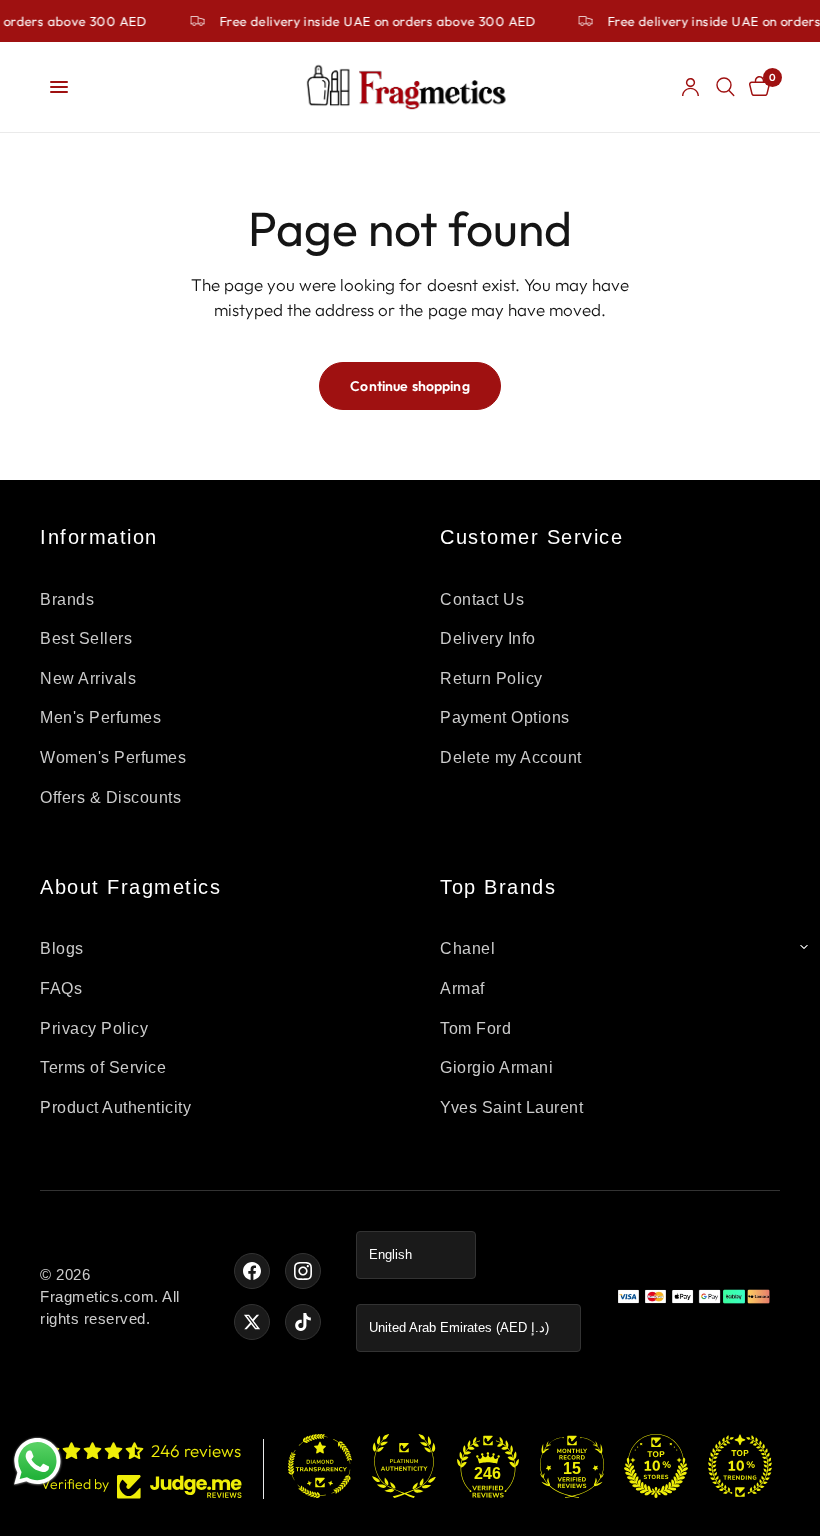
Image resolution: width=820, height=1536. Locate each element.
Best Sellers (86, 638)
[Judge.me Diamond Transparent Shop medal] (320, 1466)
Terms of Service (103, 1067)
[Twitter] (252, 1322)
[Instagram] (303, 1271)
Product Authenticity (115, 1107)
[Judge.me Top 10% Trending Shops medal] (740, 1466)
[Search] (725, 87)
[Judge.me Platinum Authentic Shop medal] (404, 1466)
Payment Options (505, 717)
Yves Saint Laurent (511, 1107)
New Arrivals (88, 678)
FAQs (61, 988)
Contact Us (482, 599)
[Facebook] (252, 1271)
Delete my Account (511, 757)
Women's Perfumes (113, 757)
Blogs (62, 948)
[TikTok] (303, 1322)
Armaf (462, 988)
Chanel (467, 948)
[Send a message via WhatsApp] (37, 1461)
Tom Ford (475, 1028)
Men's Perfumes (100, 717)
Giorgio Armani (496, 1067)
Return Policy (491, 678)
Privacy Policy (94, 1028)
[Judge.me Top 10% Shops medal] (656, 1466)
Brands (67, 599)
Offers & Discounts (110, 797)
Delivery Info (488, 638)
